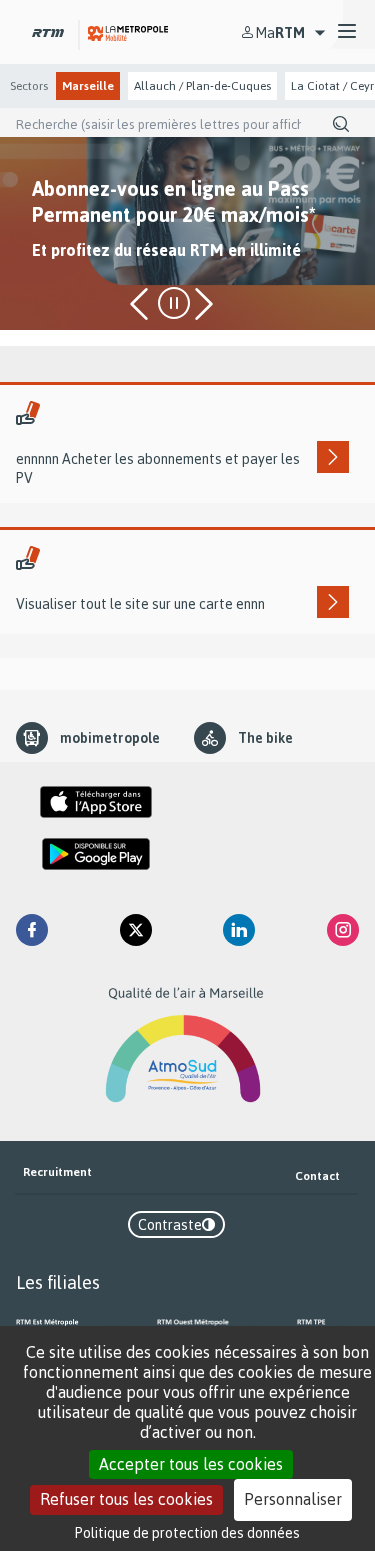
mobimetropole (110, 737)
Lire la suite (66, 283)
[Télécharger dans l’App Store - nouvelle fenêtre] (96, 802)
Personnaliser (293, 1499)
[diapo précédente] (141, 304)
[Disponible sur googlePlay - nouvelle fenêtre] (96, 854)
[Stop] (174, 303)
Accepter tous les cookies (191, 1464)
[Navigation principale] (347, 32)
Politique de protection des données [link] (187, 1532)
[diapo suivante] (201, 304)
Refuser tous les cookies (126, 1499)
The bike (265, 737)
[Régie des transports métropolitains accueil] (48, 31)
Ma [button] (280, 32)
